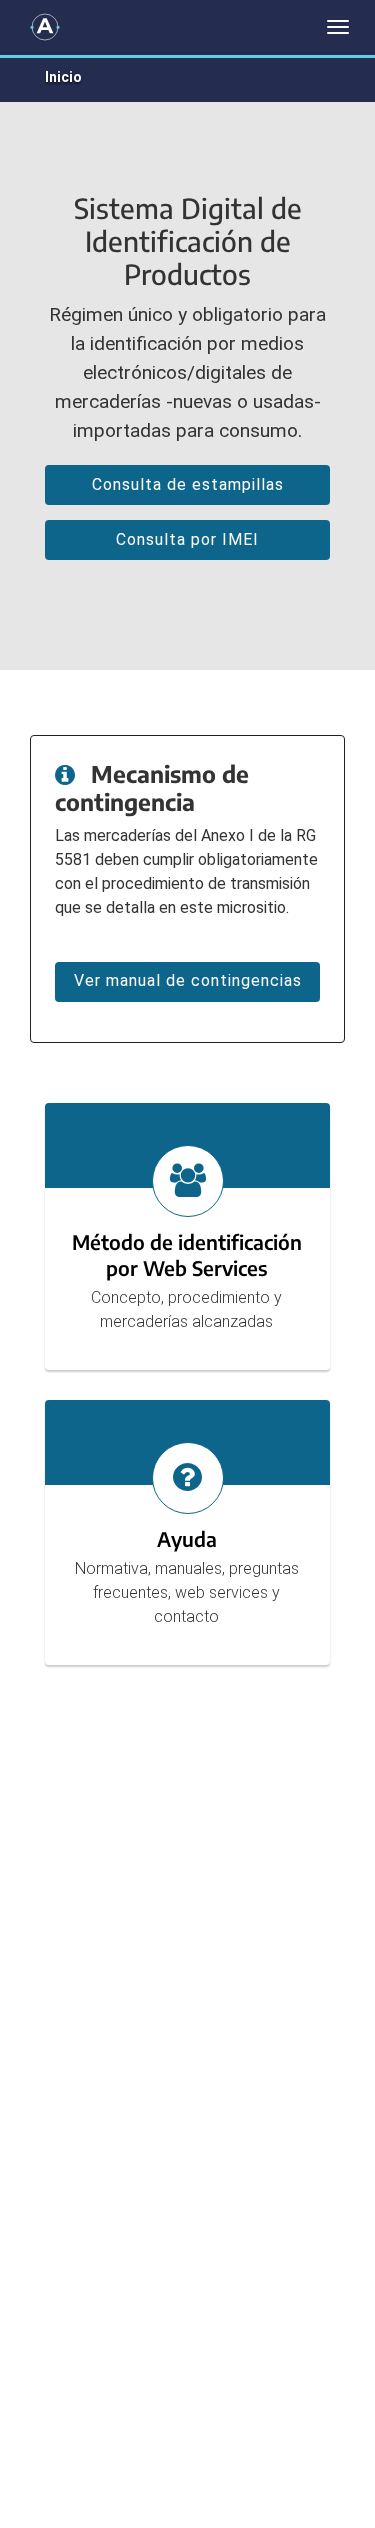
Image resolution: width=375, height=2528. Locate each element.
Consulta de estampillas (188, 484)
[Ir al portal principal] (45, 27)
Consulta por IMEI (187, 539)
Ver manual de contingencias (188, 980)
